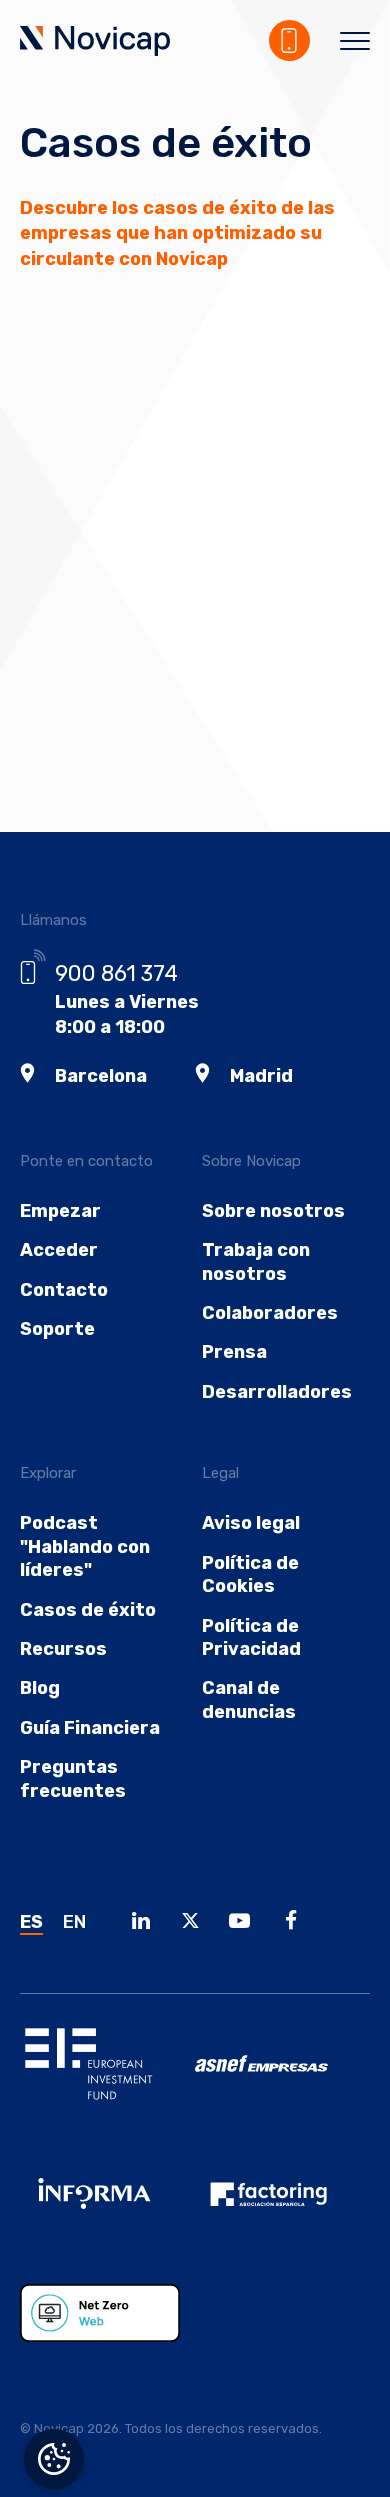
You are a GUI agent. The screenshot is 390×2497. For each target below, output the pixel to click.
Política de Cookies (250, 1574)
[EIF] (107, 2079)
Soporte (57, 1329)
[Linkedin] (146, 1923)
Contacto (64, 1290)
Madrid (261, 1076)
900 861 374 (116, 973)
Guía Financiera (90, 1728)
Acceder (59, 1250)
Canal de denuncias (249, 1699)
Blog (40, 1688)
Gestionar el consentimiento (54, 2459)
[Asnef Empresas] (282, 2078)
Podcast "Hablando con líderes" (85, 1546)
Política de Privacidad (251, 1637)
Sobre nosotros (273, 1211)
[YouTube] (245, 1923)
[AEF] (282, 2209)
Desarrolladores (277, 1392)
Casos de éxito (88, 1610)
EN (74, 1922)
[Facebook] (297, 1923)
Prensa (234, 1352)
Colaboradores (270, 1313)
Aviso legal (251, 1523)
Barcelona (101, 1076)
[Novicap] (95, 43)
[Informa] (107, 2209)
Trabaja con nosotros (256, 1261)
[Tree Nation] (107, 2328)
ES (31, 1922)
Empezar (60, 1211)
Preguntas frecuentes (73, 1778)
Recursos (63, 1649)
